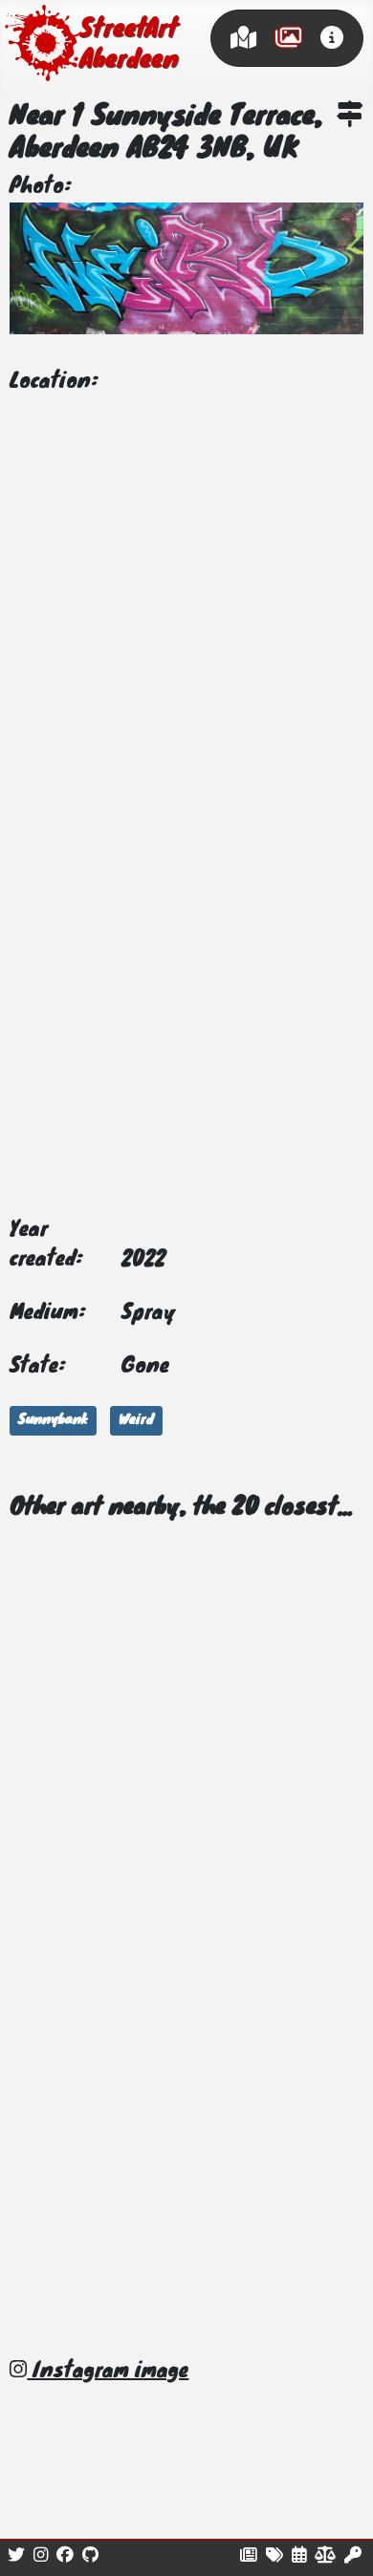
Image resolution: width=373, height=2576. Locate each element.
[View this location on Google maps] (350, 117)
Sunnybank (53, 1420)
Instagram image (108, 2372)
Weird (136, 1420)
